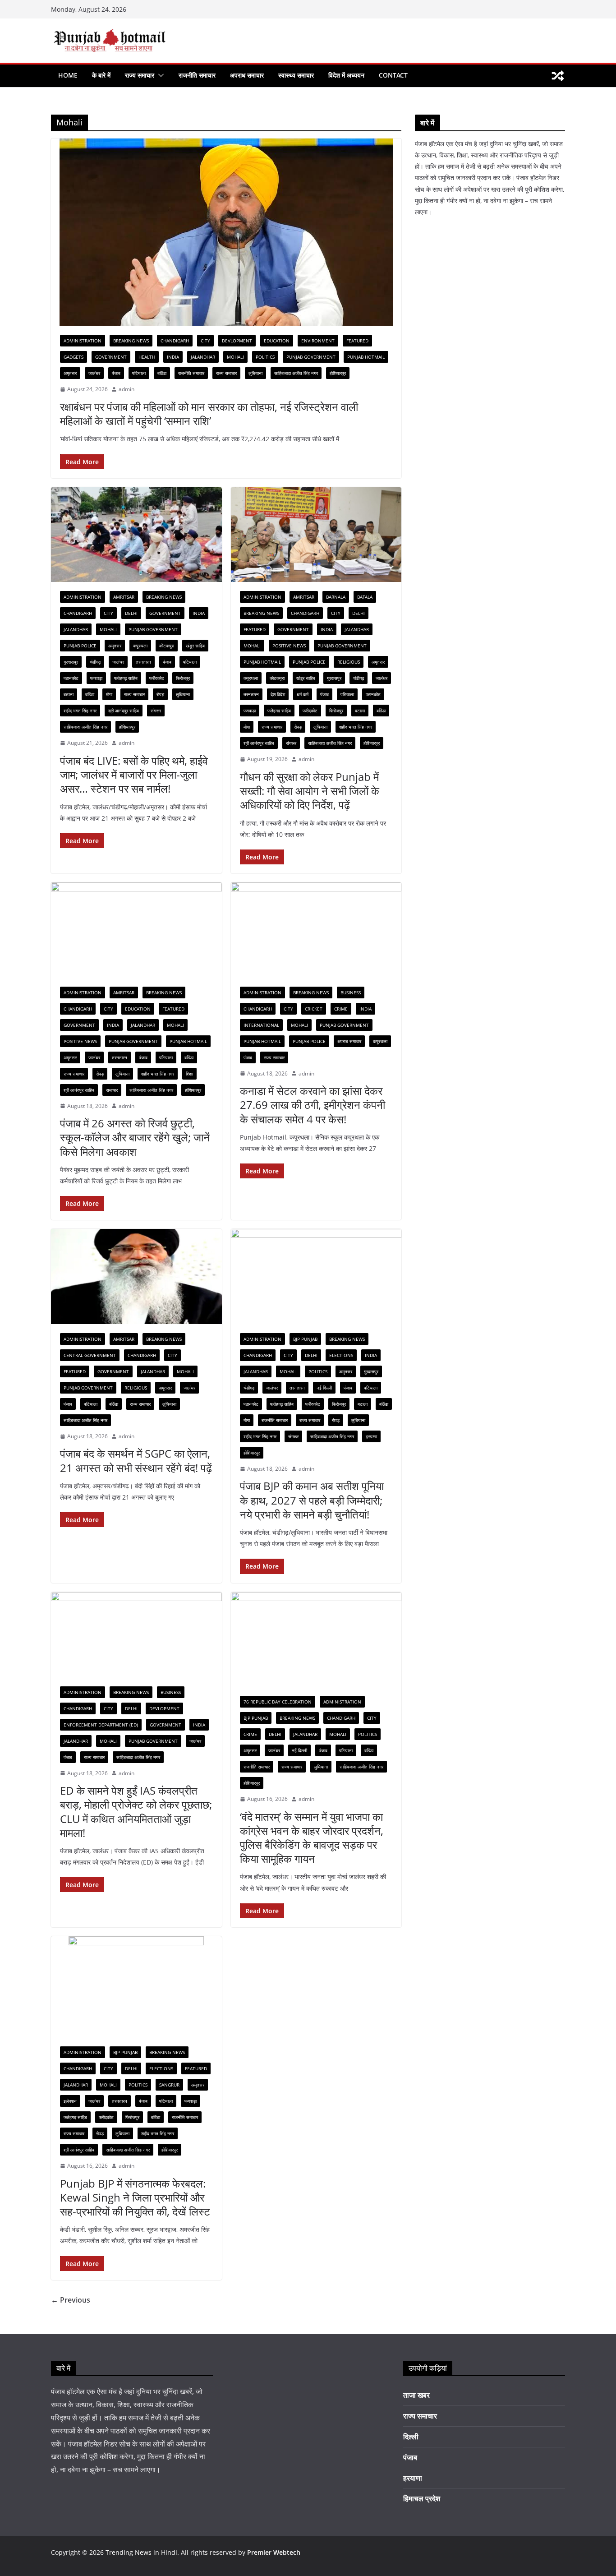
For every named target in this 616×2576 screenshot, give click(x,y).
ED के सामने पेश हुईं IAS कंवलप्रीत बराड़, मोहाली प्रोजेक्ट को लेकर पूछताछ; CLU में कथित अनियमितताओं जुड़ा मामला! (136, 1812)
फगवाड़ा (96, 678)
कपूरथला (140, 646)
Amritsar (124, 597)
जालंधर (94, 373)
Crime (341, 1009)
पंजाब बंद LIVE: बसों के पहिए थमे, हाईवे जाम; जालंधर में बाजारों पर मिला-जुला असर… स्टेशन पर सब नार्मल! (134, 774)
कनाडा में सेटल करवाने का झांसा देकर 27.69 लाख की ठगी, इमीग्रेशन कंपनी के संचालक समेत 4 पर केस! (313, 1105)
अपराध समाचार (247, 75)
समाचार (112, 1090)
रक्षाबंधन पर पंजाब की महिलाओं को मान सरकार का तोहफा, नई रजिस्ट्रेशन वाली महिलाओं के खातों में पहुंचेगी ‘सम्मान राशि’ (209, 414)
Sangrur (169, 2085)
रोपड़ (160, 694)
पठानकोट (71, 678)
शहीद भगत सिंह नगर (80, 711)
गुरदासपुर (71, 662)
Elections (341, 1355)
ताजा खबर (416, 2395)
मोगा (109, 694)
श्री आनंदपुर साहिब (124, 711)
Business (351, 993)
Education (277, 341)
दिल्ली (411, 2437)
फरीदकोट (157, 678)
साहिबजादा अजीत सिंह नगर (296, 373)
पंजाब (116, 373)
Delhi (131, 613)
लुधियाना (255, 373)
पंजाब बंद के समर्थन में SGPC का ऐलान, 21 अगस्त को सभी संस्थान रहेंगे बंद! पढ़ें (136, 1460)
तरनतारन (143, 662)
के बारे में (101, 75)
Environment (318, 341)
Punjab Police (80, 646)
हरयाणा (371, 1436)
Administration (83, 341)
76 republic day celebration (278, 1702)
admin (126, 389)
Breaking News (131, 341)
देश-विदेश (278, 694)
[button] (159, 75)
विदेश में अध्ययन (346, 75)
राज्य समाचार (140, 75)
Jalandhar (203, 357)
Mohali (235, 357)
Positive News (289, 646)
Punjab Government (311, 357)
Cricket (314, 1009)
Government (111, 357)
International (261, 1025)
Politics (265, 357)
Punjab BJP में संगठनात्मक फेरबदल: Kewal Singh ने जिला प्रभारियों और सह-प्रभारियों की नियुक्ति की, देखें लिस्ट (135, 2197)
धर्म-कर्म (303, 694)
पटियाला (139, 373)
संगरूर (156, 711)
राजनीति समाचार (197, 75)
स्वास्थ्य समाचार (296, 75)
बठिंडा (162, 373)
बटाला (69, 694)
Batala (365, 597)
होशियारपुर (338, 373)
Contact (393, 75)
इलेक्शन (70, 2101)
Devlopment (237, 341)
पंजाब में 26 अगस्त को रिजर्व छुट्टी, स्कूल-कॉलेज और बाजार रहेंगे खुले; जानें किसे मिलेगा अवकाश (135, 1137)
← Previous (71, 2300)
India (173, 357)
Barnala (336, 597)
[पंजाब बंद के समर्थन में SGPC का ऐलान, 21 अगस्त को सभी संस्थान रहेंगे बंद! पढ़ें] (136, 1276)
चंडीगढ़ (95, 662)
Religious (349, 662)
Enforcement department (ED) (101, 1725)
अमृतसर (70, 373)
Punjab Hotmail (366, 357)
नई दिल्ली (324, 1388)
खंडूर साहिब (195, 646)
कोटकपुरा (167, 646)
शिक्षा (189, 1074)
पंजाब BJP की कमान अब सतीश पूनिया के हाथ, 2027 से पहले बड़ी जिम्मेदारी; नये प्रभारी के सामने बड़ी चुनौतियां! (312, 1500)
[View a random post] (558, 76)
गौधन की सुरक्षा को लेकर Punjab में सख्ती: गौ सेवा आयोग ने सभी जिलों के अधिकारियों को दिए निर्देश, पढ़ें (310, 791)
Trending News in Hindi (141, 2552)
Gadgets (74, 357)
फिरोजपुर (183, 678)
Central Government (90, 1355)
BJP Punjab (305, 1339)
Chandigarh (175, 341)
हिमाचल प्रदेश (422, 2498)
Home (68, 75)
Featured (357, 341)
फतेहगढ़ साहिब (126, 678)
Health (147, 357)
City (205, 341)
